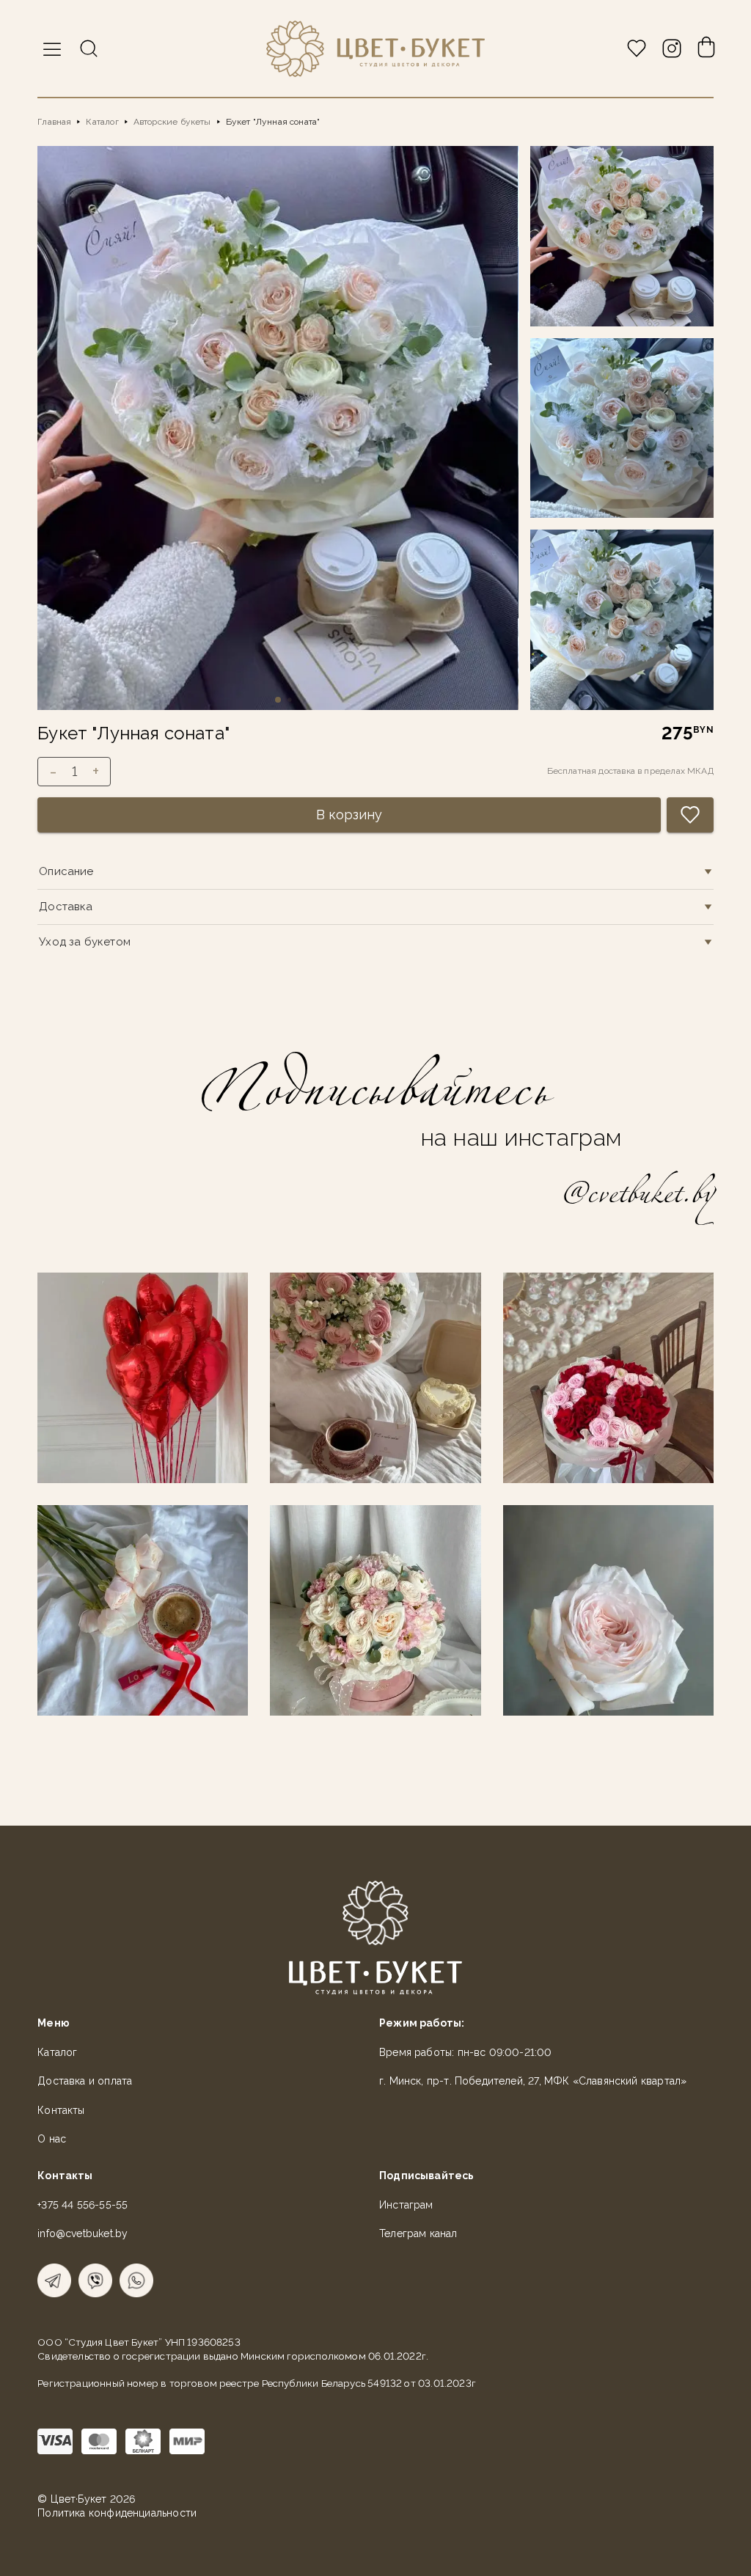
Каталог (102, 122)
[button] (52, 49)
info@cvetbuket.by (83, 2233)
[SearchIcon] (89, 48)
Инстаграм (406, 2205)
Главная (54, 122)
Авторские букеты (172, 122)
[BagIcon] (706, 48)
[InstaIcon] (672, 48)
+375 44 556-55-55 (83, 2205)
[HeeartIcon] (637, 48)
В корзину (349, 815)
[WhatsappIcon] (136, 2280)
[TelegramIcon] (54, 2280)
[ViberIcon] (95, 2280)
